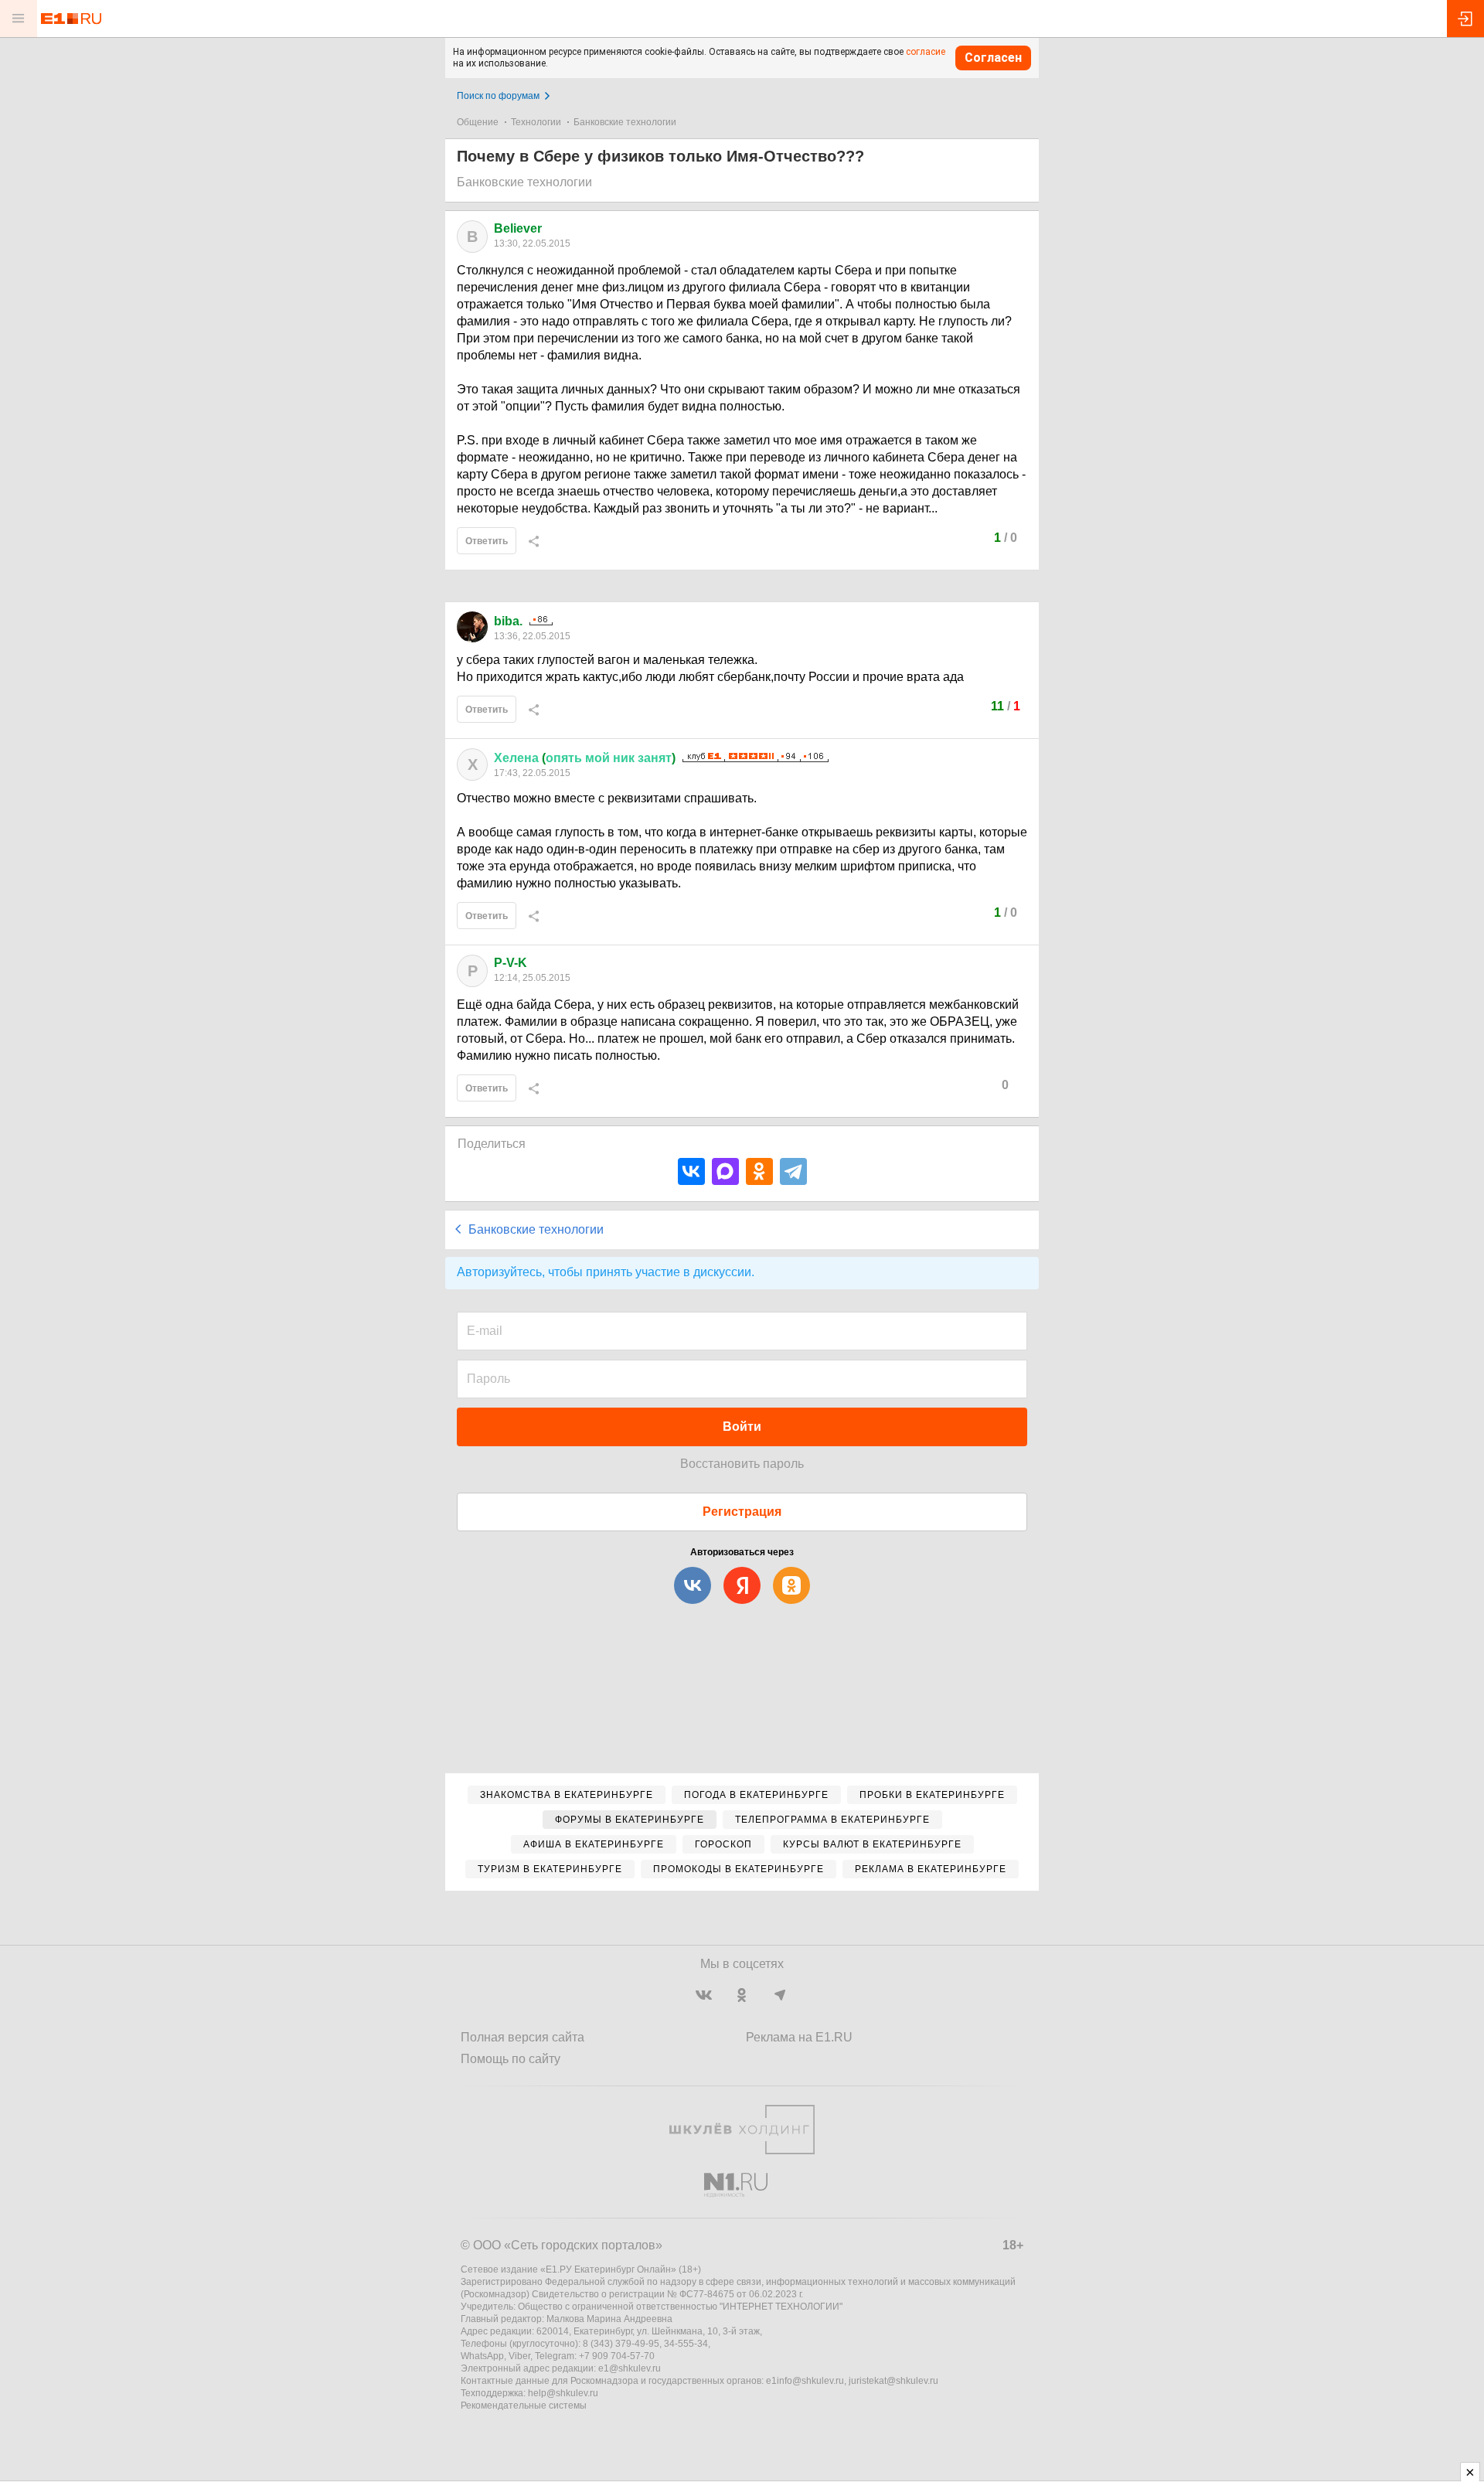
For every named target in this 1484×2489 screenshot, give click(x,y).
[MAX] (725, 1171)
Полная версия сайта (522, 2037)
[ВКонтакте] (691, 1171)
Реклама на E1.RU (799, 2037)
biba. (508, 621)
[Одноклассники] (759, 1171)
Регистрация (742, 1512)
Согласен (993, 58)
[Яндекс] (742, 1585)
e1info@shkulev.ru (805, 2381)
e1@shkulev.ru (630, 2368)
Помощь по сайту (511, 2059)
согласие (926, 52)
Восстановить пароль (742, 1464)
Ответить (487, 541)
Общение (478, 122)
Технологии (536, 122)
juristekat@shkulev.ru (893, 2381)
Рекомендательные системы (524, 2406)
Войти (742, 1427)
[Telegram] (793, 1171)
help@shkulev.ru (563, 2393)
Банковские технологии (625, 122)
